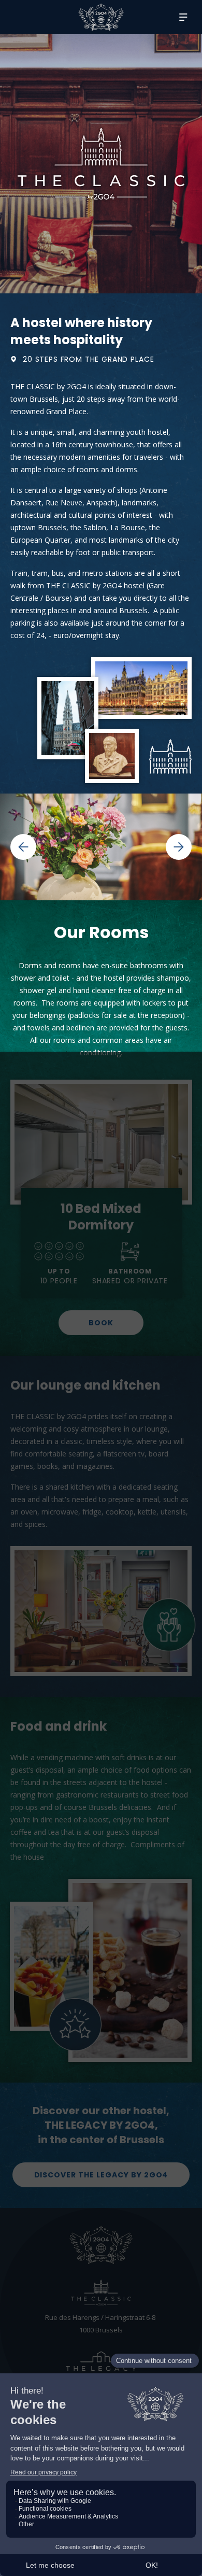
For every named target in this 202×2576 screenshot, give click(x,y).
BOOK (101, 1323)
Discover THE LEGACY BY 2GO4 (101, 2175)
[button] (51, 847)
